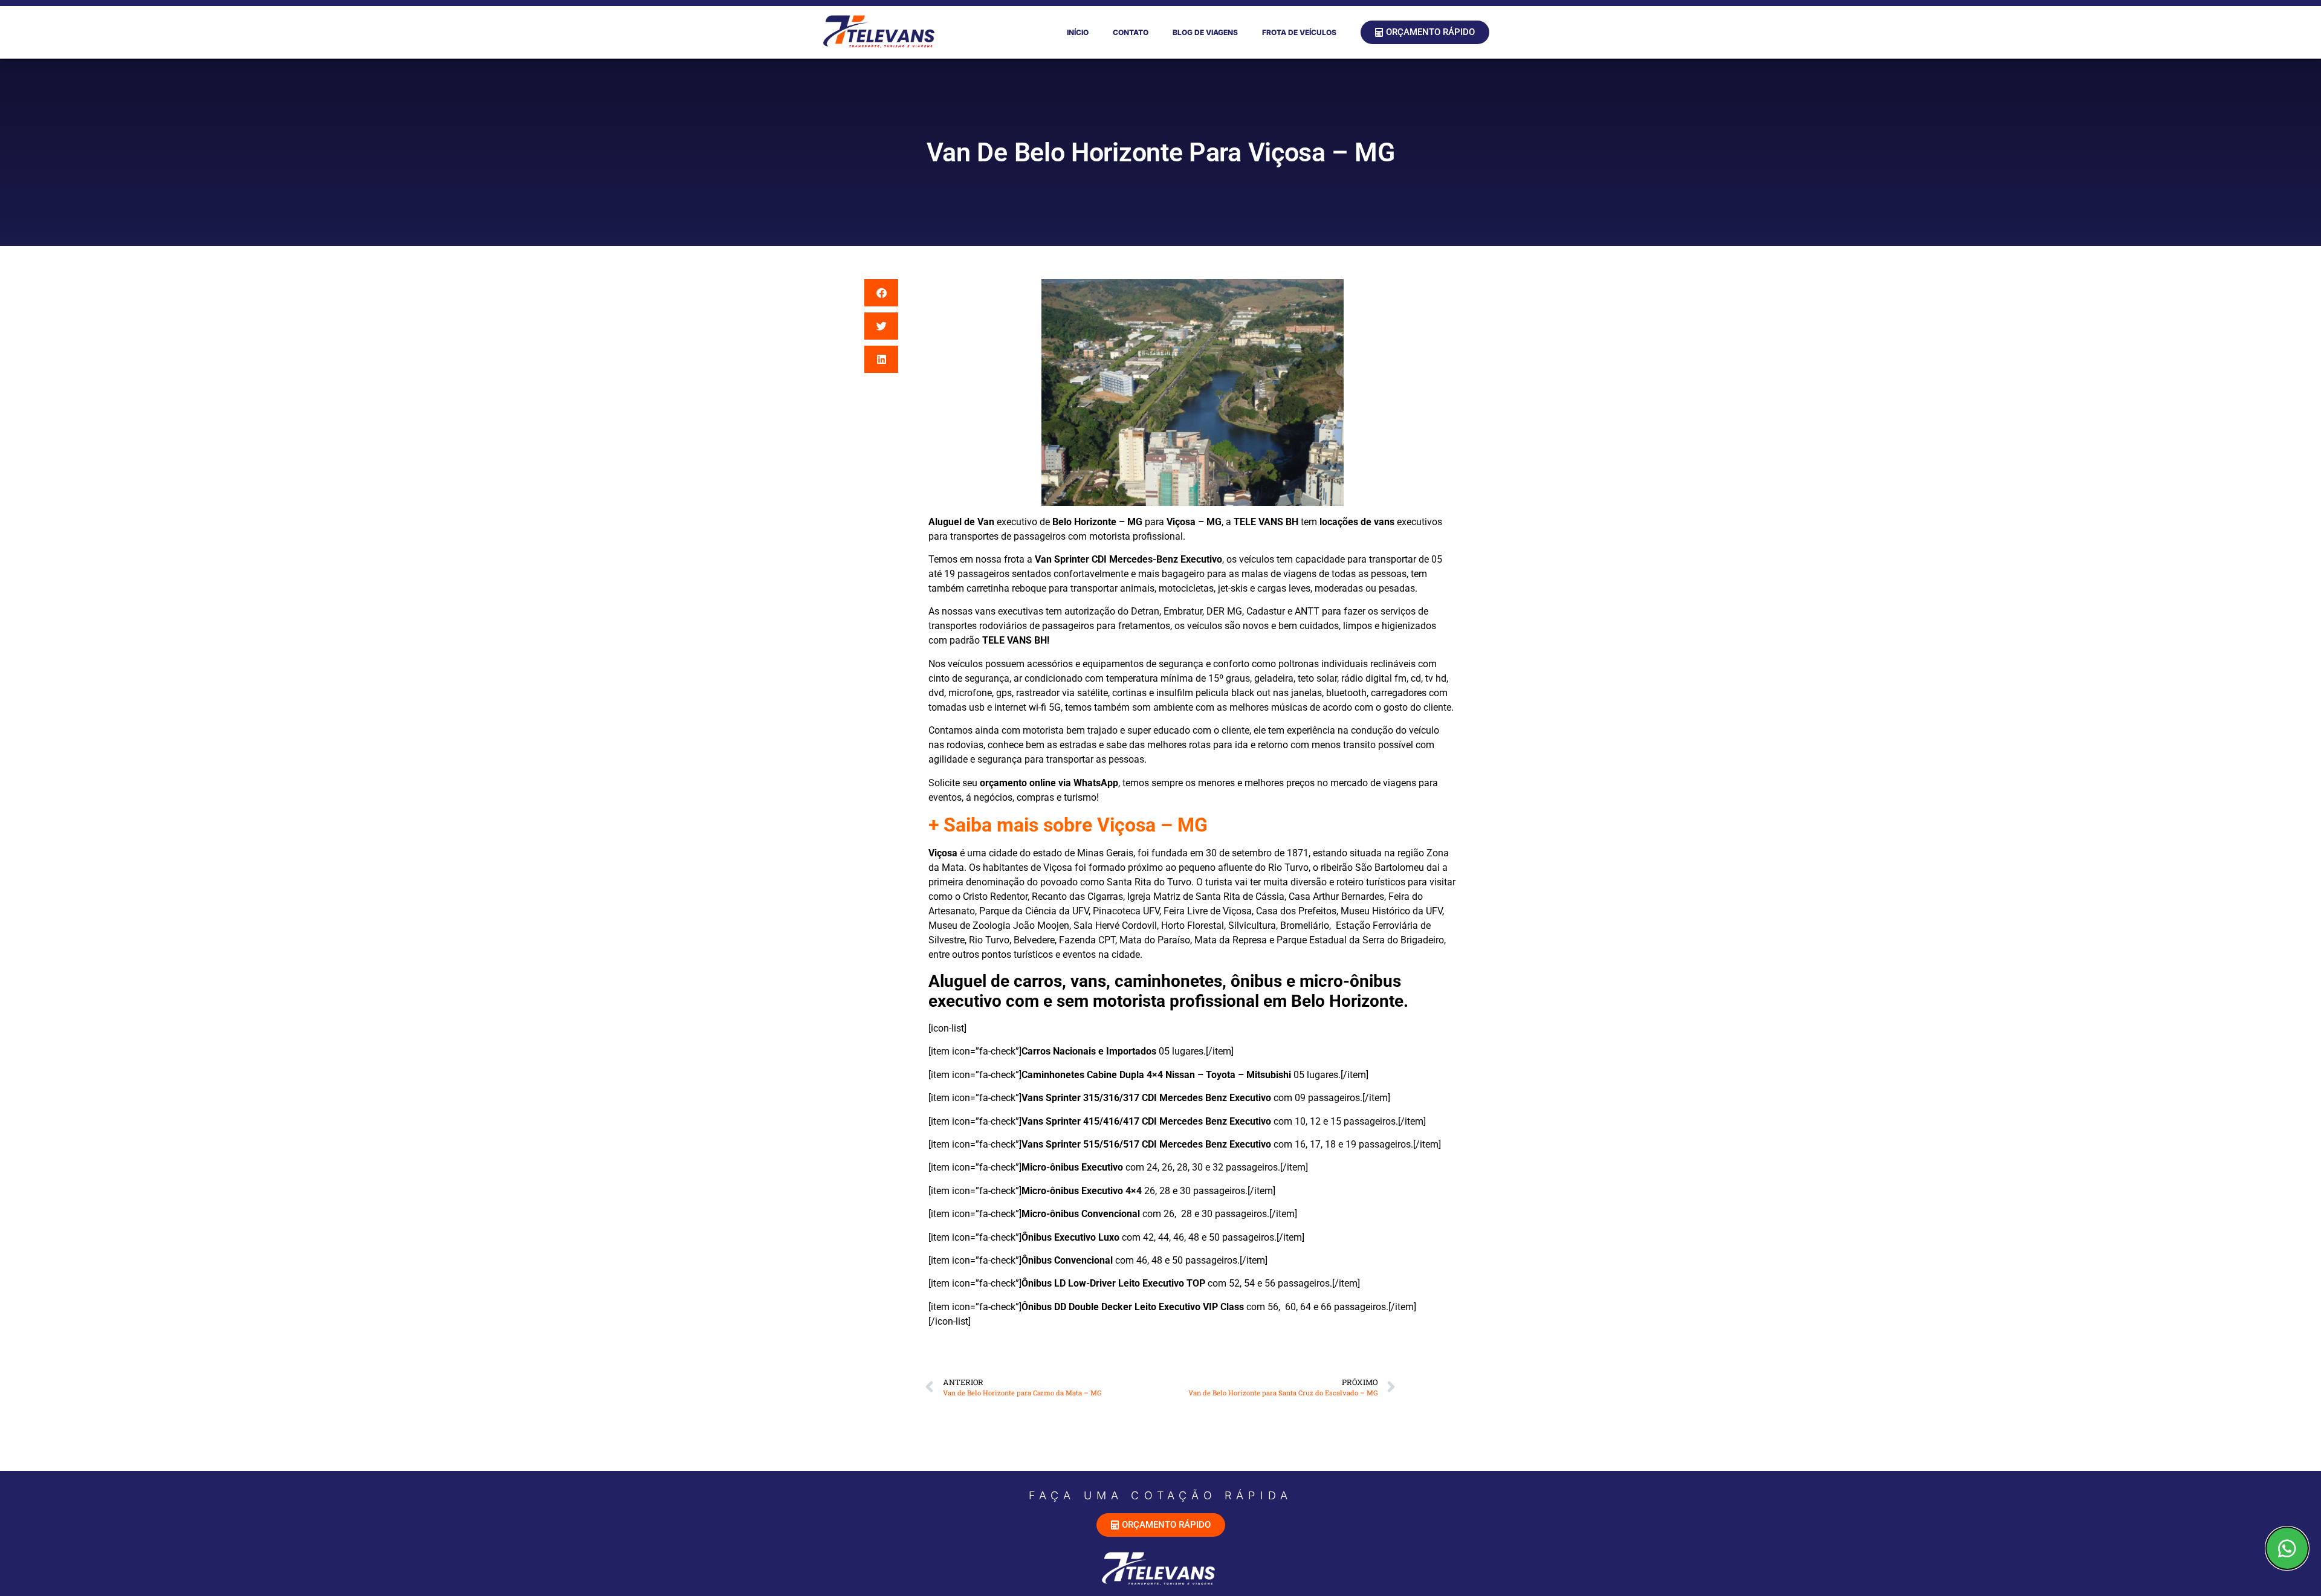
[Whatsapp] (2287, 1548)
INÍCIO (1078, 32)
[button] (881, 293)
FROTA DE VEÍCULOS (1299, 32)
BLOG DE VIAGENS (1205, 32)
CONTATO (1131, 32)
